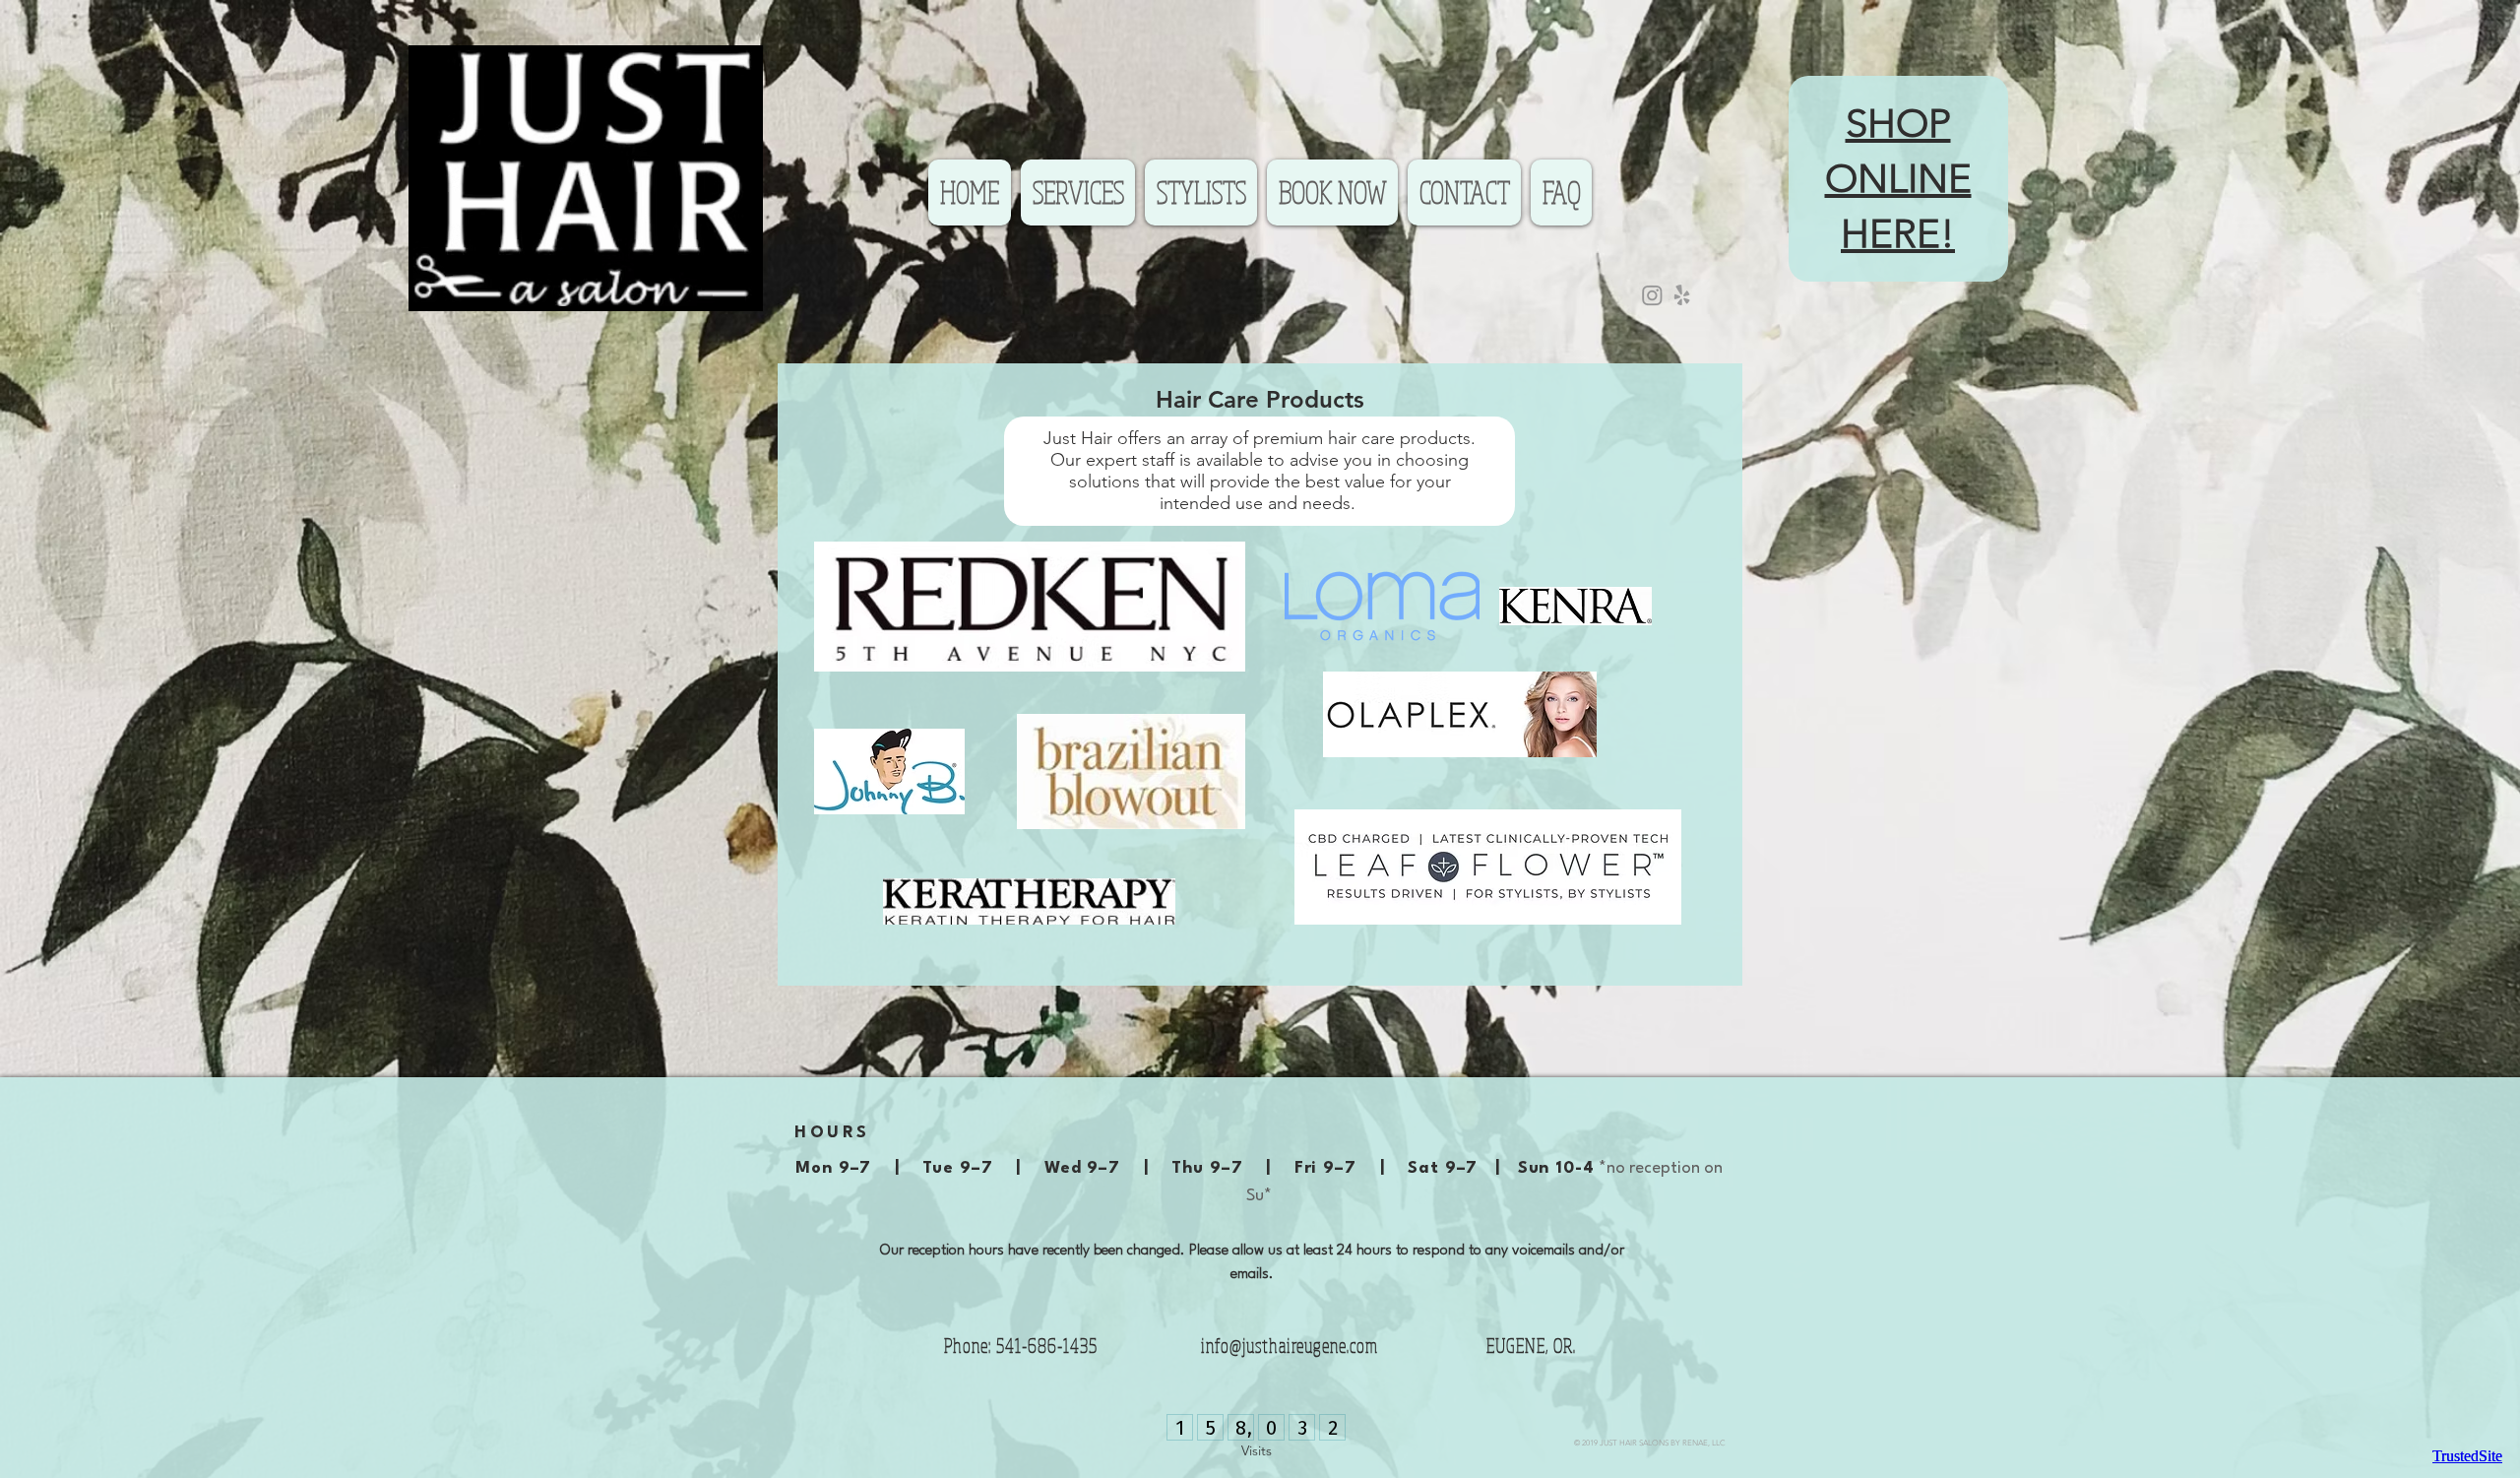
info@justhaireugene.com (1290, 1346)
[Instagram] (1652, 295)
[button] (1078, 193)
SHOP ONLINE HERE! (1898, 178)
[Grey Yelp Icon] (1682, 295)
